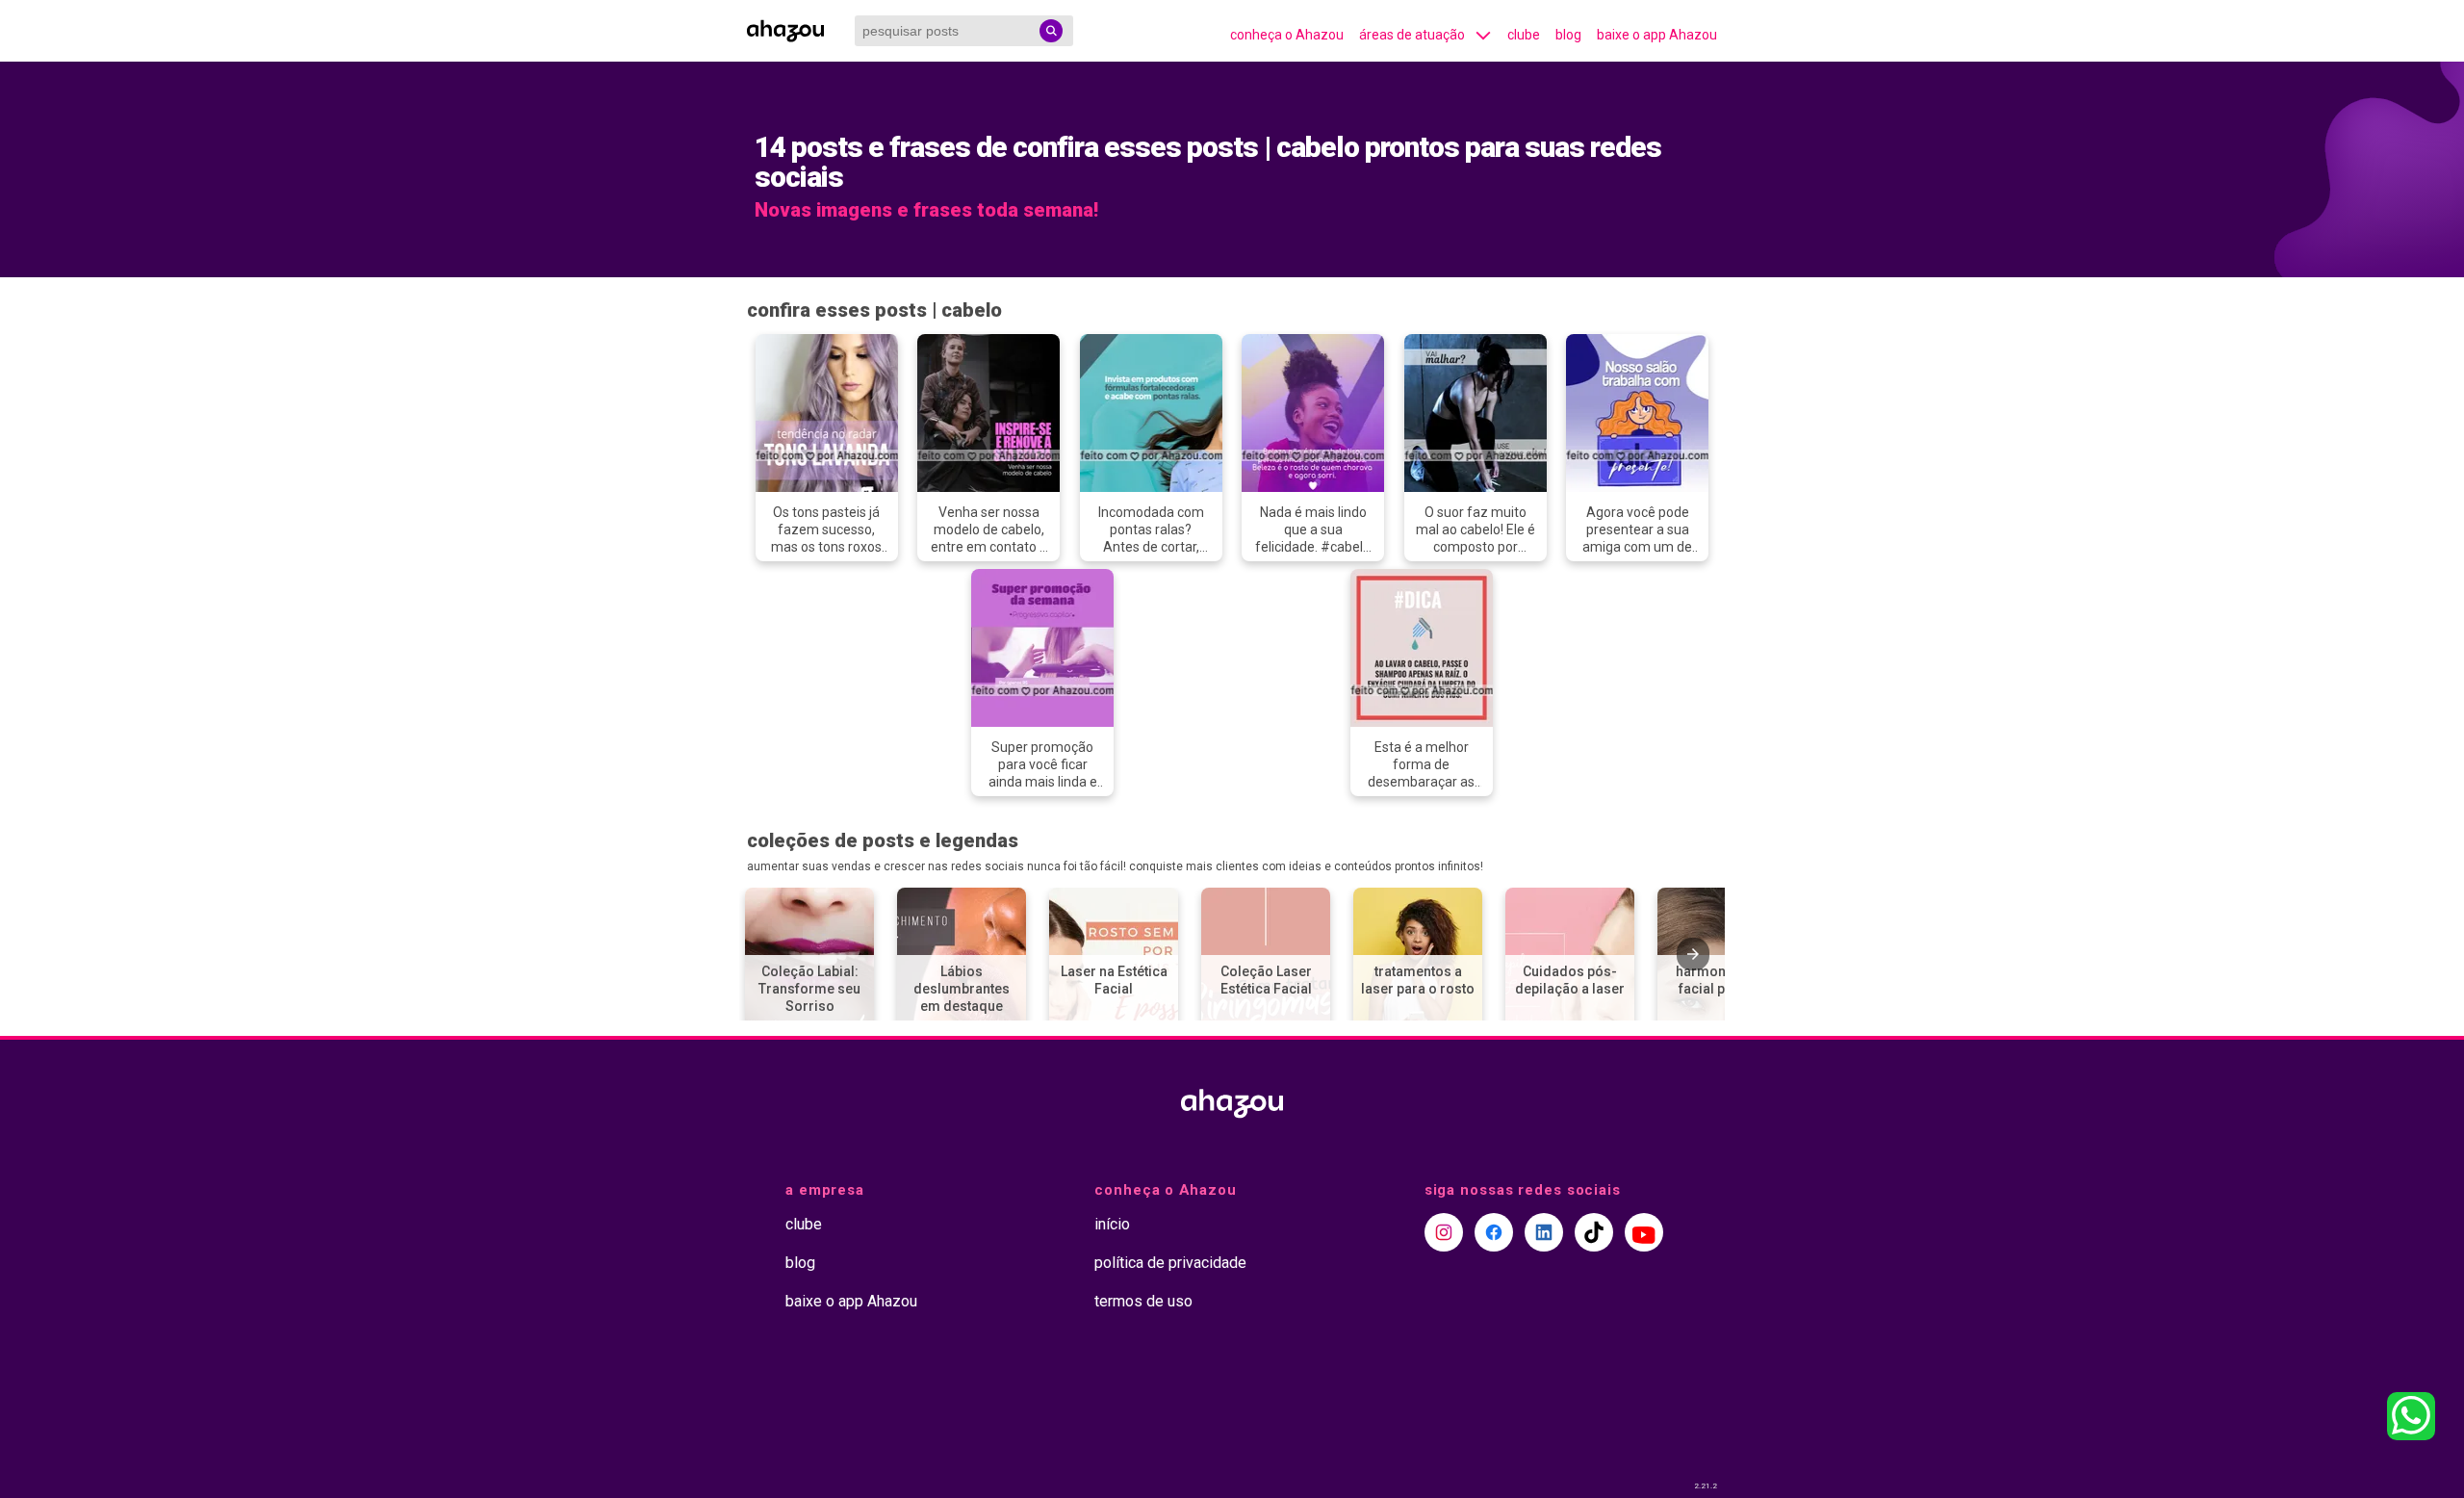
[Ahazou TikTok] (1594, 1232)
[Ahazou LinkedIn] (1544, 1232)
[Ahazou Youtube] (1644, 1232)
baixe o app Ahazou (1657, 35)
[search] (1051, 31)
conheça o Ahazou (1287, 35)
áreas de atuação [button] (1412, 35)
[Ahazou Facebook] (1494, 1232)
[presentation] (1693, 954)
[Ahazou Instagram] (1444, 1232)
